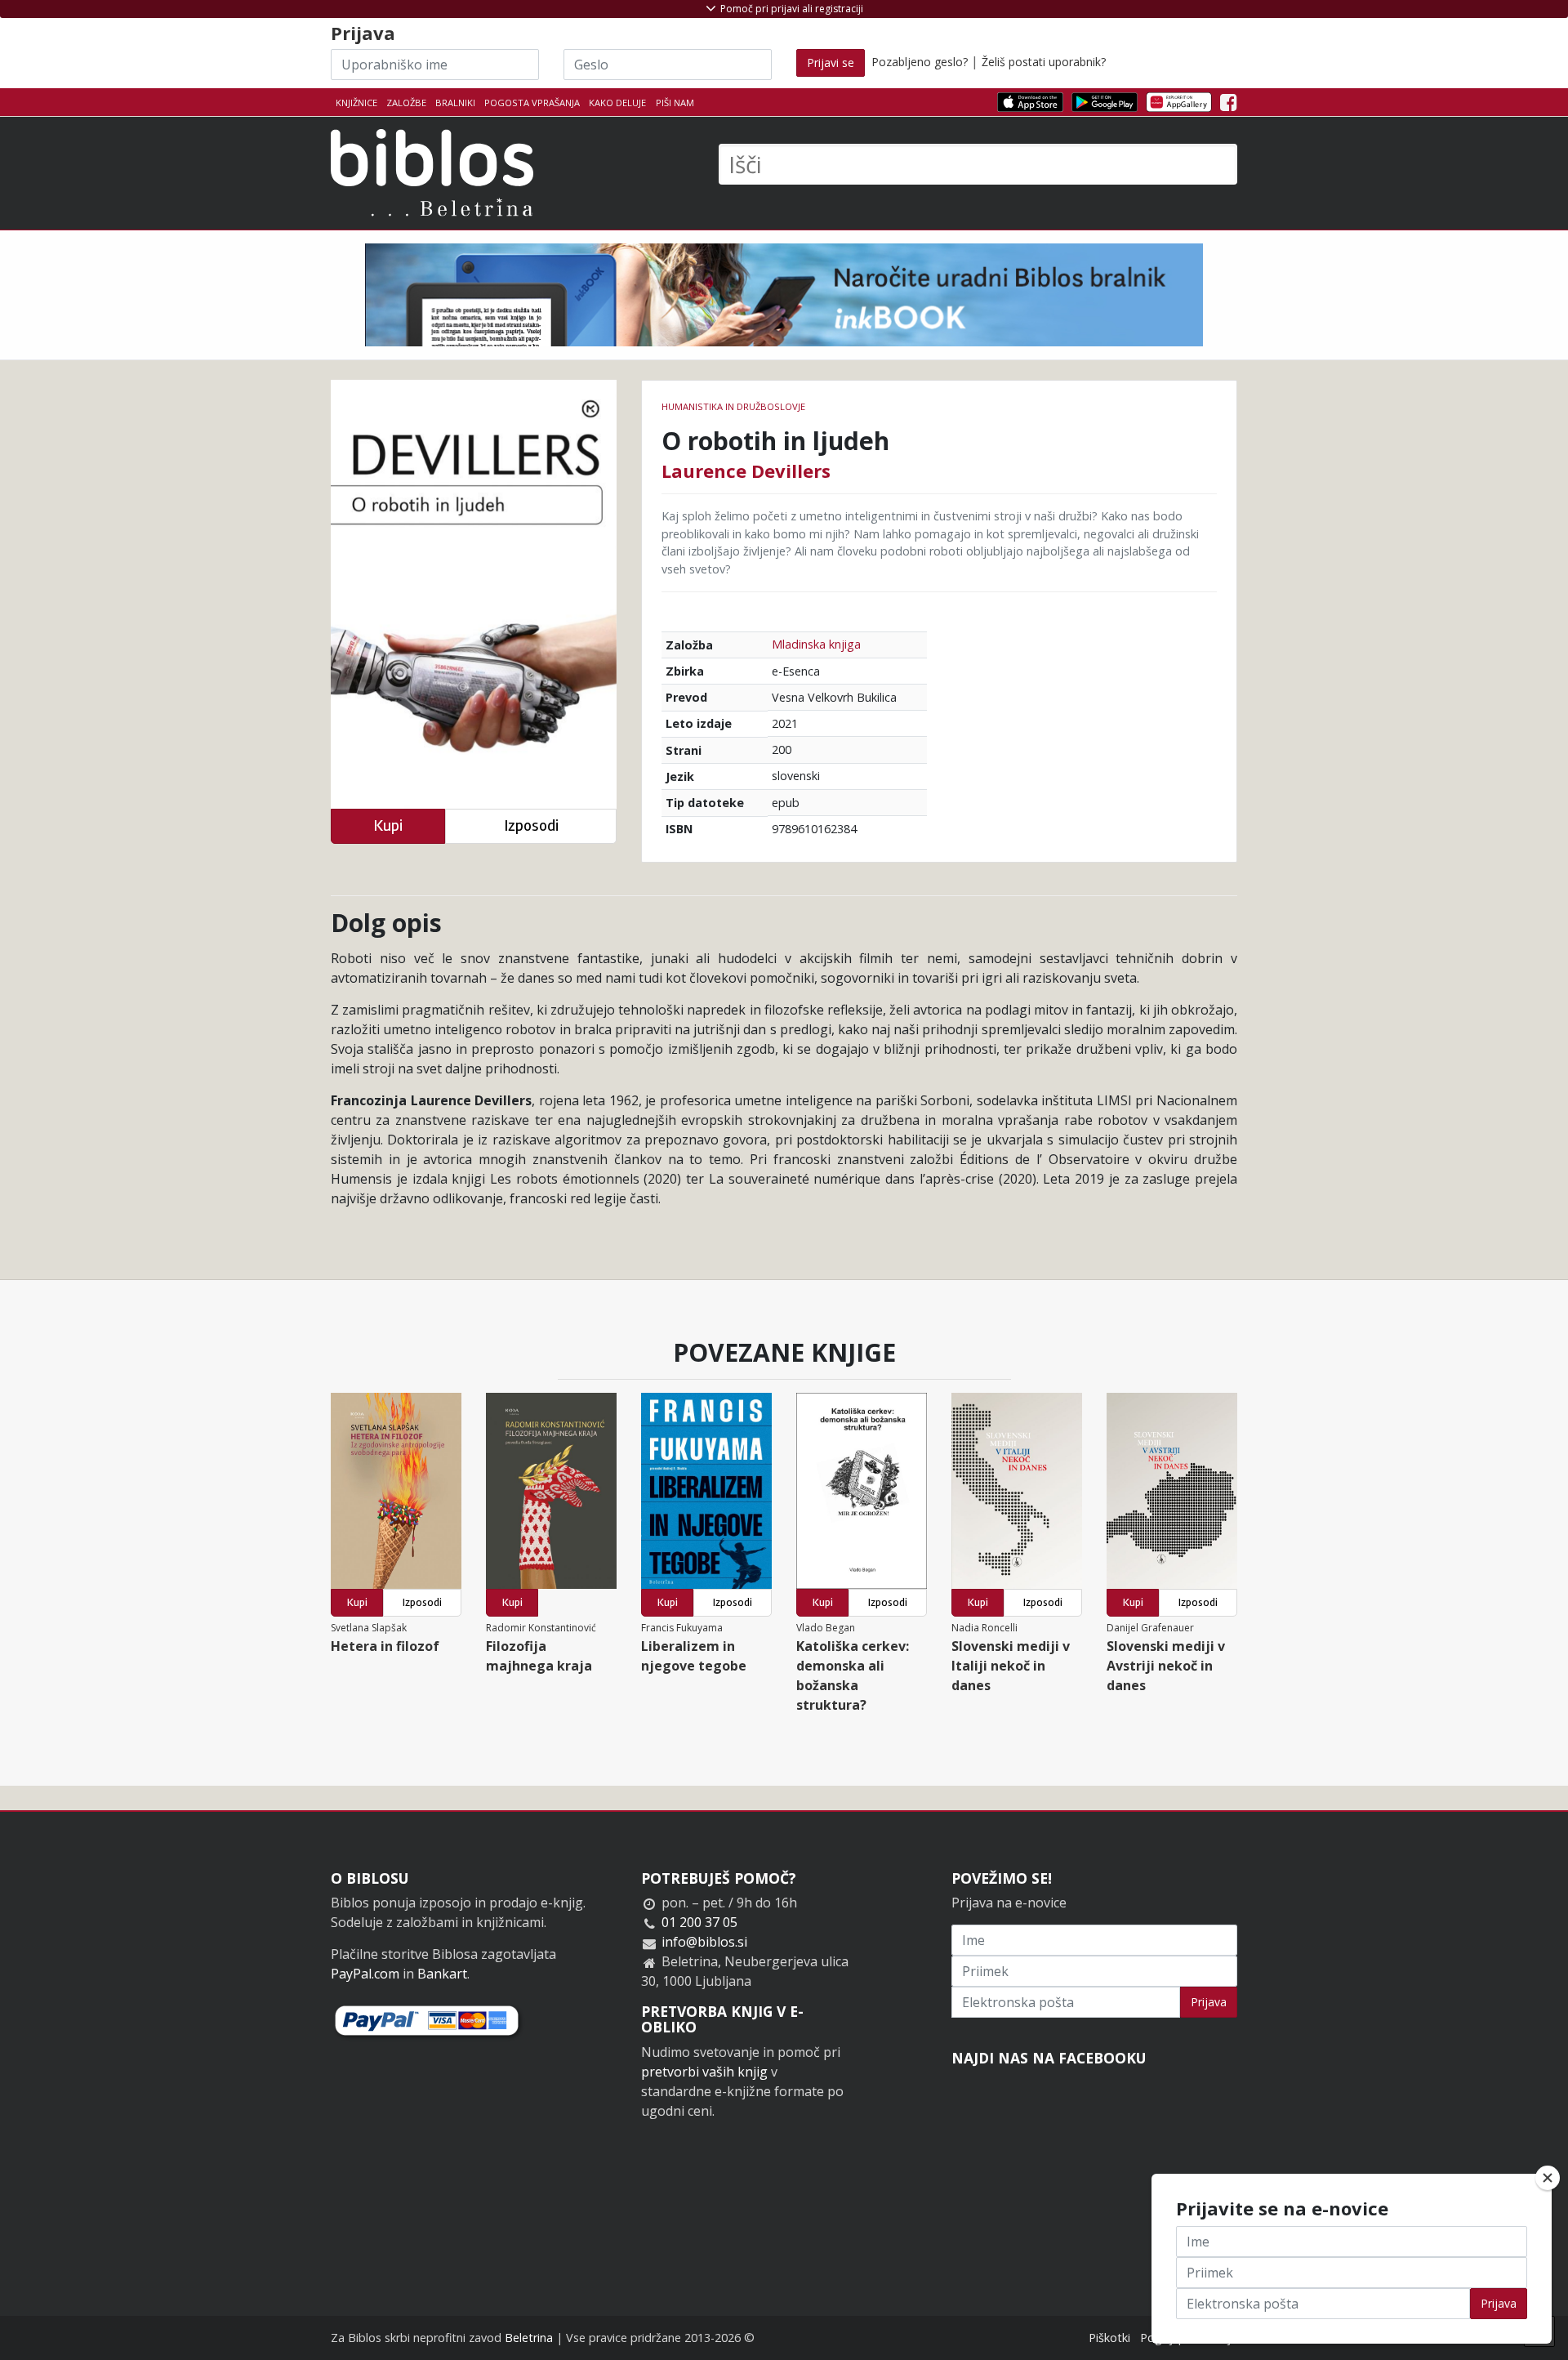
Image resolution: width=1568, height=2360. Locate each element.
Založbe (406, 103)
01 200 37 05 (699, 1922)
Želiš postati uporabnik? (1044, 62)
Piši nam (675, 103)
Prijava (1209, 2002)
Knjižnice (356, 103)
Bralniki (455, 103)
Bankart (442, 1974)
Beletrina (529, 2338)
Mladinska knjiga (816, 644)
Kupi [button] (388, 825)
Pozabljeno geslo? (920, 62)
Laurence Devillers (746, 471)
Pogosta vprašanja (532, 103)
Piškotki (1109, 2338)
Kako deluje (617, 103)
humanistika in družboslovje (733, 406)
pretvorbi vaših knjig (704, 2072)
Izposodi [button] (531, 825)
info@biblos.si (704, 1942)
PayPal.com (365, 1974)
